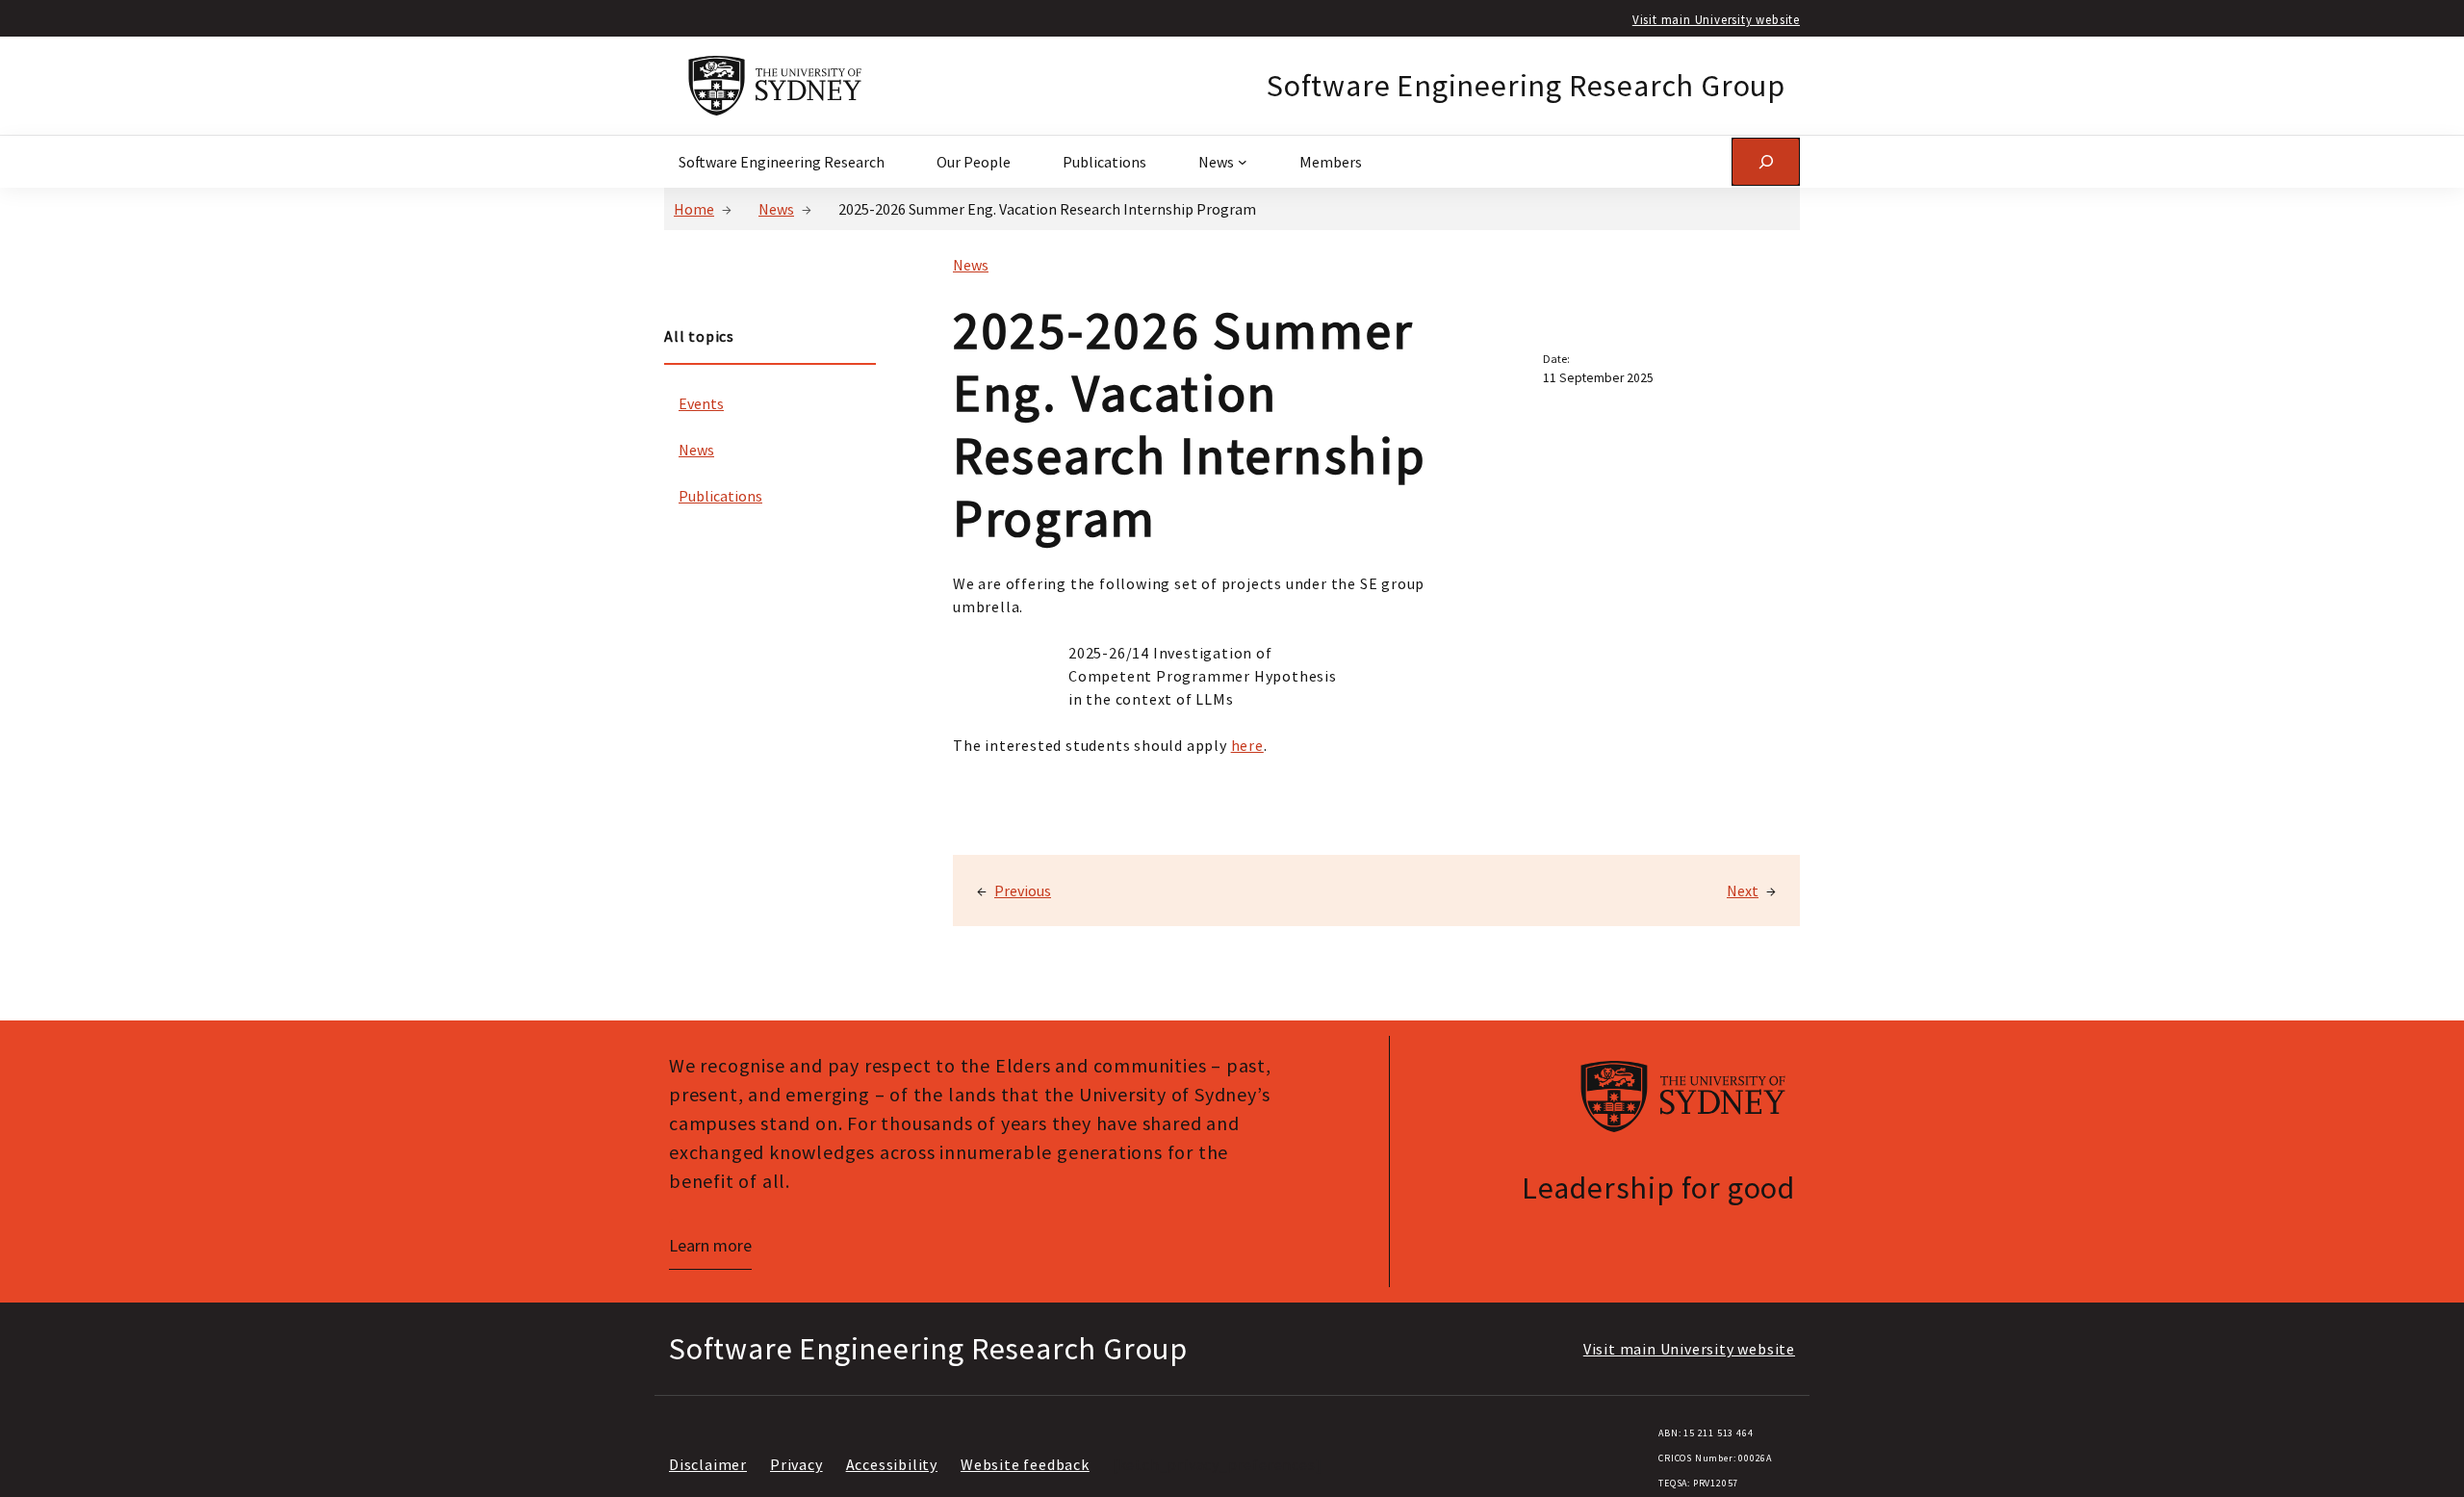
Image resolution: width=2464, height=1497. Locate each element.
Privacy (796, 1464)
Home (694, 209)
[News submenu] (1243, 162)
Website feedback (1025, 1464)
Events (701, 403)
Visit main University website (1716, 19)
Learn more (710, 1245)
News (776, 209)
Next (1743, 890)
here (1247, 745)
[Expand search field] (1766, 161)
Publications (720, 496)
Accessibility (892, 1464)
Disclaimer (708, 1464)
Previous (1023, 890)
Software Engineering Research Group (1526, 86)
